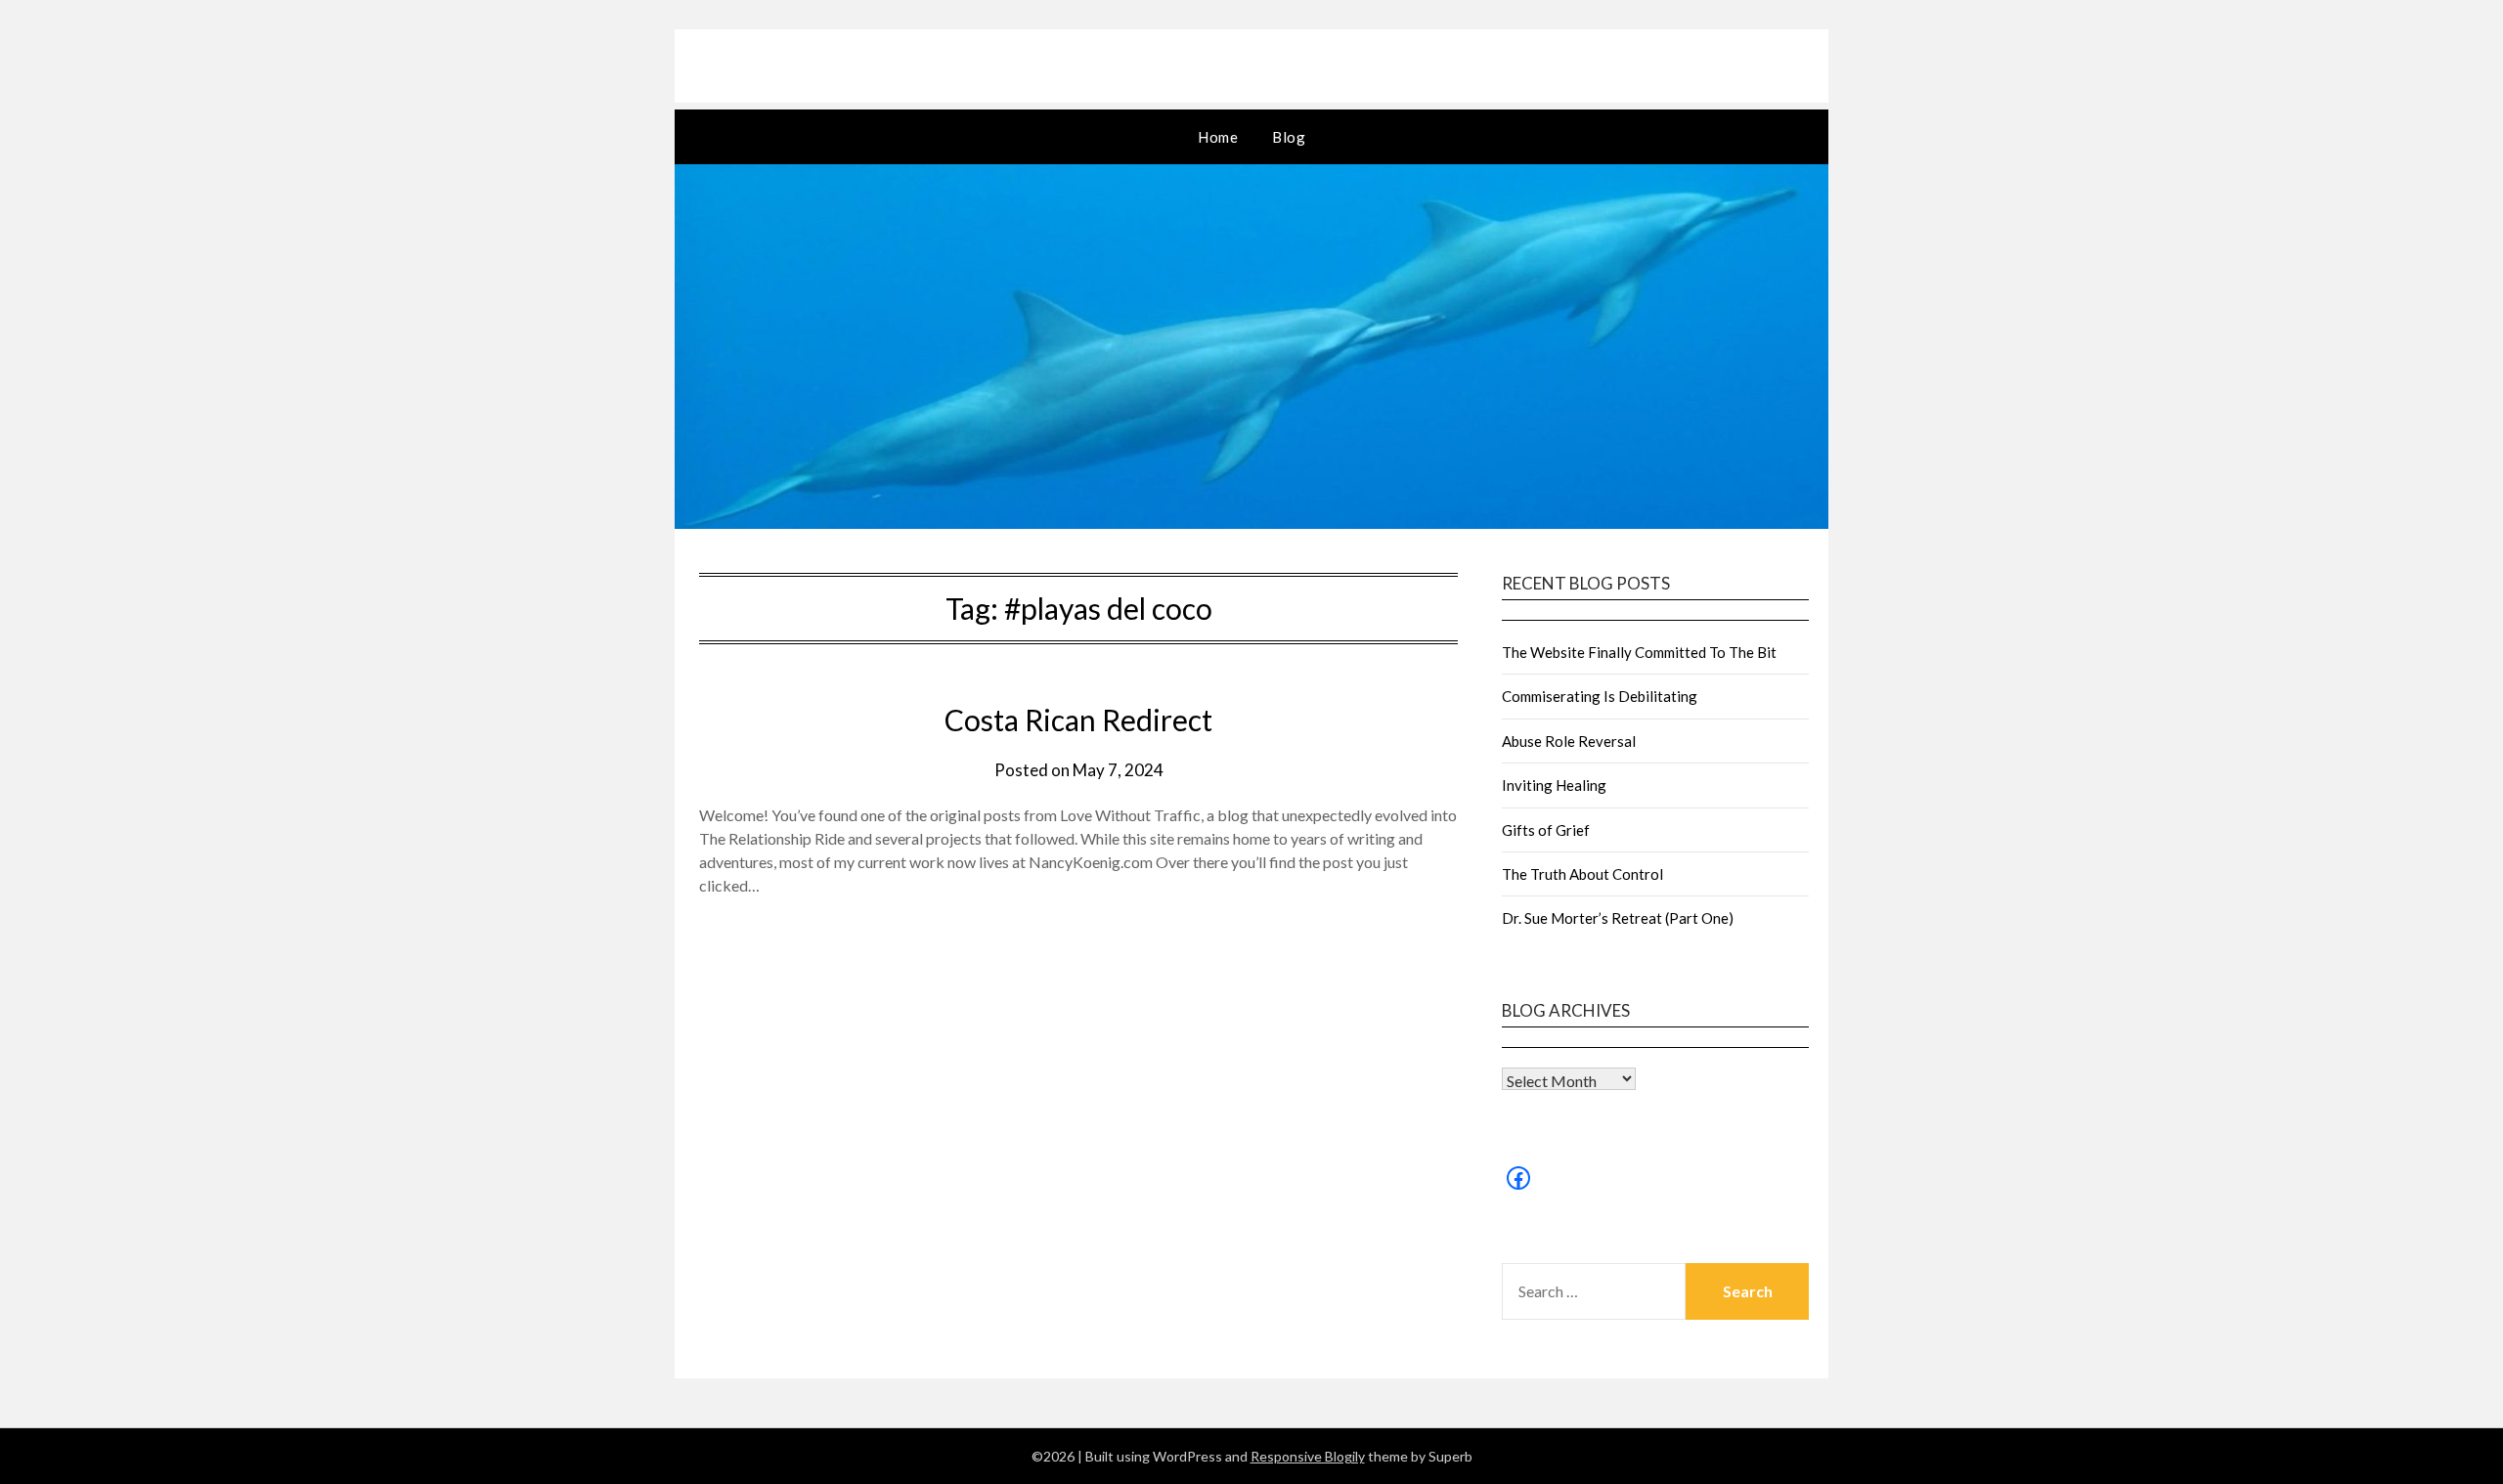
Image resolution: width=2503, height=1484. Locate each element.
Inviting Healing (1554, 785)
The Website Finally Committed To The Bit (1639, 652)
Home (1218, 137)
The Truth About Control (1582, 874)
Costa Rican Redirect (1078, 720)
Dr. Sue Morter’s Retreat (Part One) (1618, 918)
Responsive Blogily (1308, 1456)
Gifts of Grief (1546, 830)
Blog (1289, 137)
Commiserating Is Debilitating (1600, 696)
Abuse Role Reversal (1569, 741)
